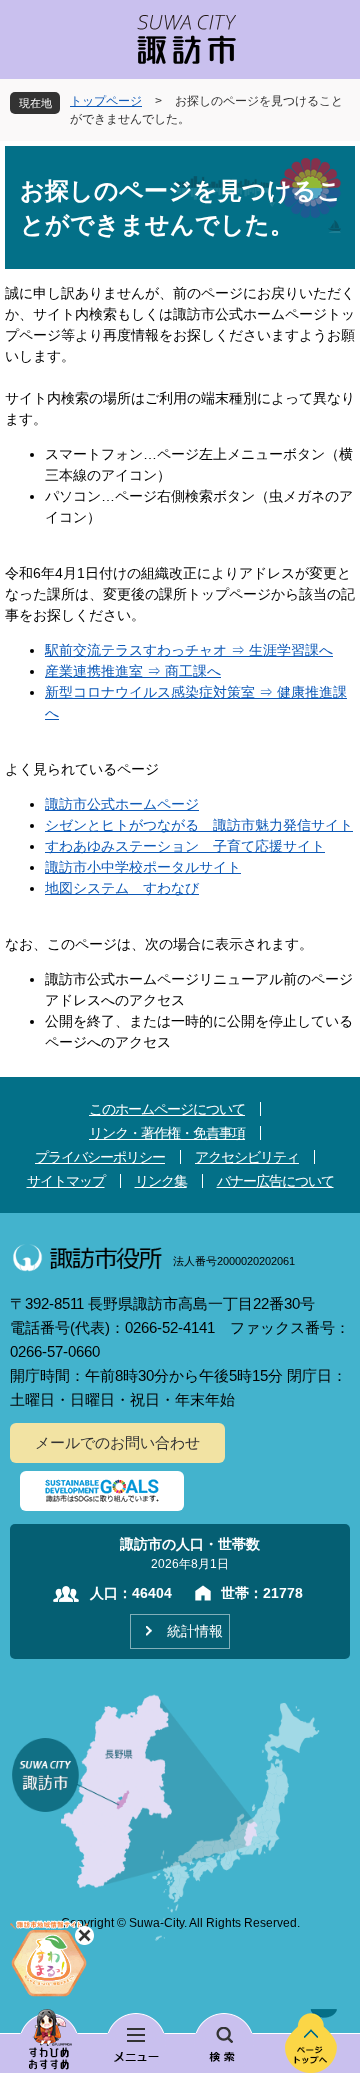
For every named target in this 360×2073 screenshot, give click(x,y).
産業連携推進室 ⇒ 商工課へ (133, 671)
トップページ (106, 101)
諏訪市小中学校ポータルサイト (143, 867)
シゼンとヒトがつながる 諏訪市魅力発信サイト (199, 825)
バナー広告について (275, 1181)
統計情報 (195, 1631)
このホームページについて (167, 1109)
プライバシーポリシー (100, 1157)
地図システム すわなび (122, 888)
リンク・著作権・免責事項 (167, 1133)
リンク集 (161, 1181)
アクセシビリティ (247, 1157)
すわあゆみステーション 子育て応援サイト (185, 846)
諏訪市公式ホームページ (122, 804)
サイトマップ (66, 1181)
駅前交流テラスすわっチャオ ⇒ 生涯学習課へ (189, 650)
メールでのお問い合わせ (117, 1442)
